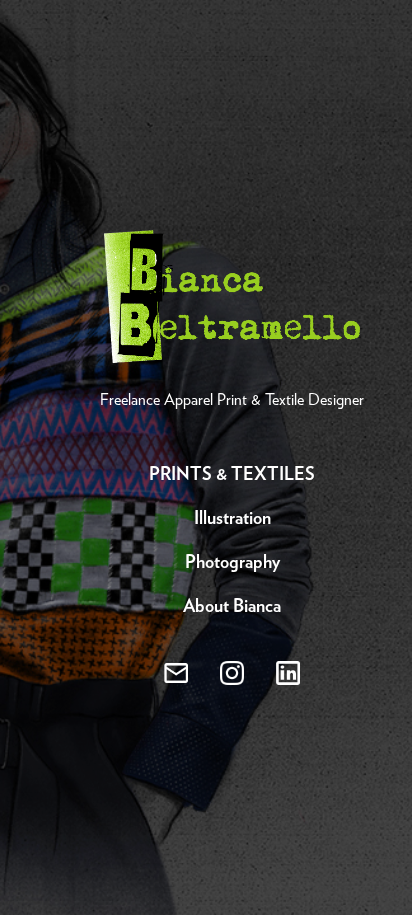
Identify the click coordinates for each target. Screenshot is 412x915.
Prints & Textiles (232, 475)
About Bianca (232, 607)
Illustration (232, 519)
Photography (232, 563)
